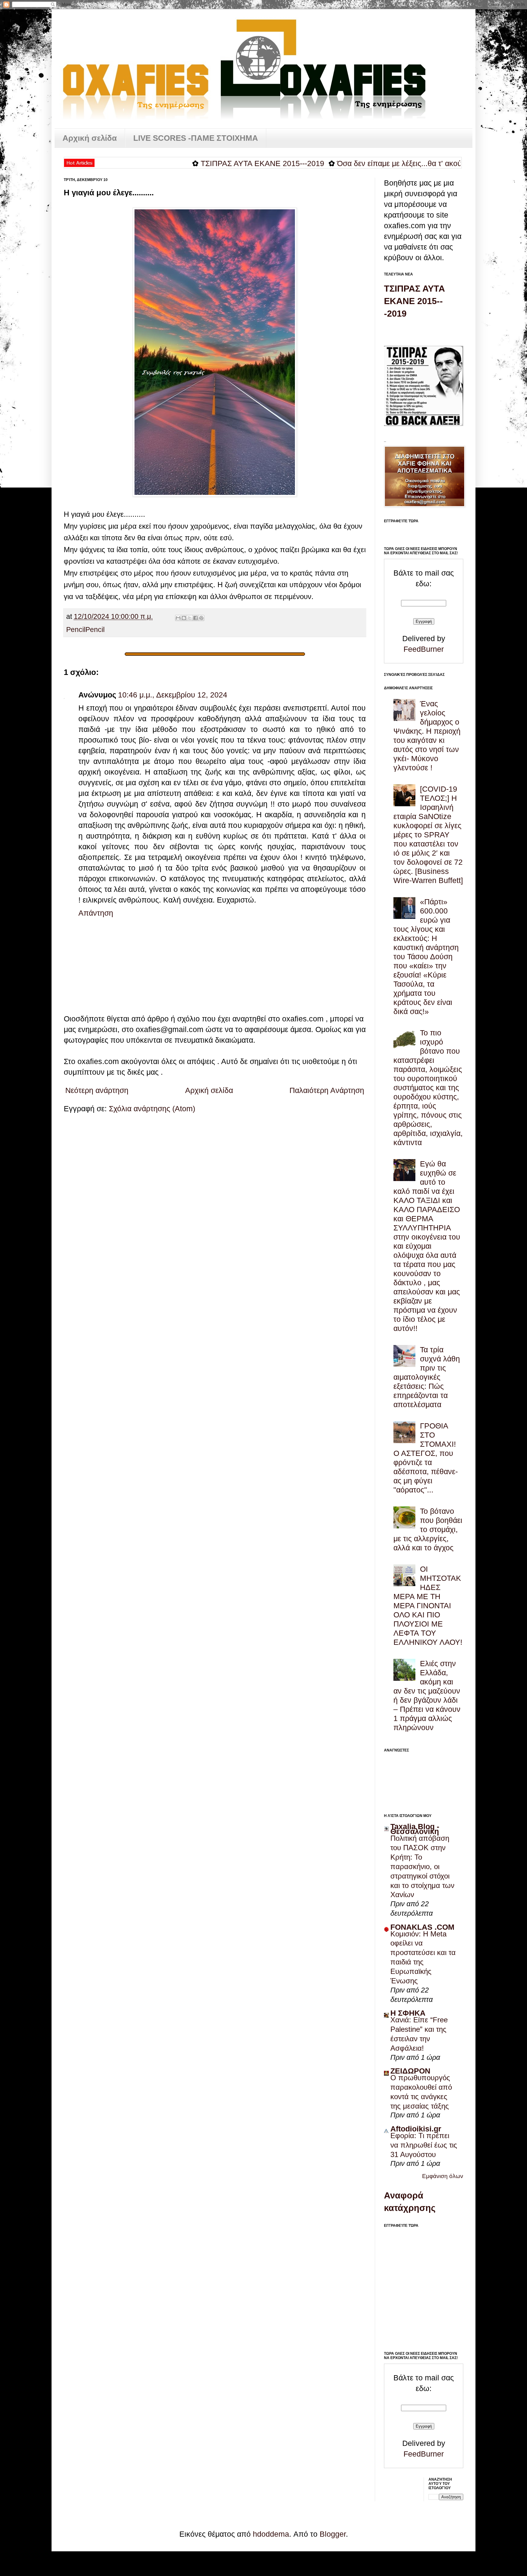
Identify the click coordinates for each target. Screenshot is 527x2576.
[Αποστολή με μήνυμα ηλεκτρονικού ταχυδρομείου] (178, 618)
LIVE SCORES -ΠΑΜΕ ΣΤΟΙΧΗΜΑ (196, 138)
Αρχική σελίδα (90, 138)
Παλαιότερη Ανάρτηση (327, 1090)
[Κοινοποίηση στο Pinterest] (201, 618)
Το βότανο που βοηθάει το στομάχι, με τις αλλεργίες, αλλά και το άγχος (428, 1529)
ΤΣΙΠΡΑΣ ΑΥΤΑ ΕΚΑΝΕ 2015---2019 (201, 163)
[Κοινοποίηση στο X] (190, 618)
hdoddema (271, 2534)
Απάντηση (96, 913)
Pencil (76, 630)
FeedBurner (424, 649)
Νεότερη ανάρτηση (97, 1090)
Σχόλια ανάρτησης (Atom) (152, 1109)
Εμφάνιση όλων (443, 2176)
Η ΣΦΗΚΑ (408, 2013)
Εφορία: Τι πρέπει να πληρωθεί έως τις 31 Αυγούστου (424, 2145)
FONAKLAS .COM (422, 1927)
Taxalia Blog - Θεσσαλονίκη (415, 1829)
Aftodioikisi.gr (416, 2129)
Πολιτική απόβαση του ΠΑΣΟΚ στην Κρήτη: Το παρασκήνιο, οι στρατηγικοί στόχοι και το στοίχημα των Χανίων (422, 1866)
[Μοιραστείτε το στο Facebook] (195, 618)
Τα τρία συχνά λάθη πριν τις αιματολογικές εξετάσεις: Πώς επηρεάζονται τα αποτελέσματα (427, 1377)
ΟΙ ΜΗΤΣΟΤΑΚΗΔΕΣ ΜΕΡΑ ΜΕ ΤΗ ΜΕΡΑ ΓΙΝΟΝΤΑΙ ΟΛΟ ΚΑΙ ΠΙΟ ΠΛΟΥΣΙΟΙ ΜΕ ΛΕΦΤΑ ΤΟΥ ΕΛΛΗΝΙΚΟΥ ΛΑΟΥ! (428, 1606)
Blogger (333, 2534)
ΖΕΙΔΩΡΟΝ (410, 2071)
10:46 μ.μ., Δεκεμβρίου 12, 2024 (173, 695)
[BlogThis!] (184, 618)
